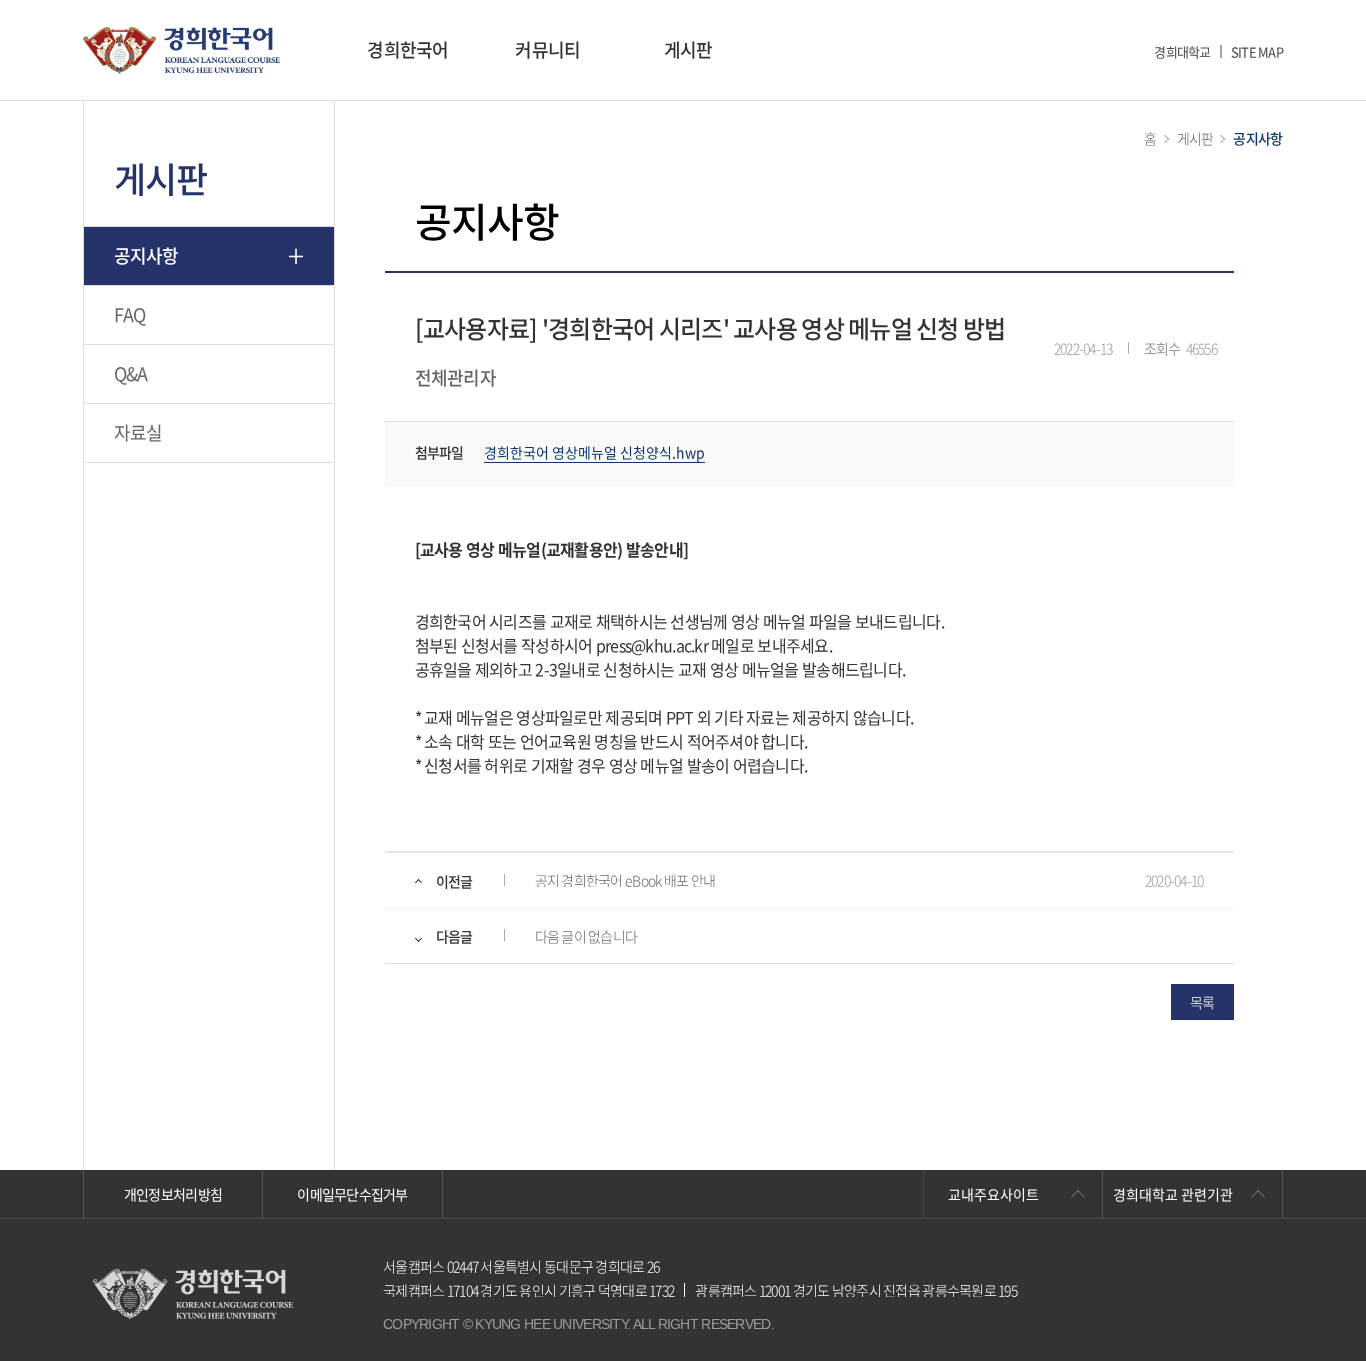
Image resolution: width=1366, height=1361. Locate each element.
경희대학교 (1182, 51)
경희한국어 (407, 49)
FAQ (130, 314)
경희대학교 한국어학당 (181, 50)
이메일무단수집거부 (352, 1194)
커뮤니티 (547, 49)
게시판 (688, 49)
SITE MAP (1257, 51)
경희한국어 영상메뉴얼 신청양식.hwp (594, 452)
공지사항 (146, 255)
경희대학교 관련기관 (1173, 1194)
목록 (1202, 1002)
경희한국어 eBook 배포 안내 (625, 880)
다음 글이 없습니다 (586, 936)
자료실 (138, 432)
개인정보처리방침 (173, 1194)
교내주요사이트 (993, 1194)
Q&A (131, 373)
